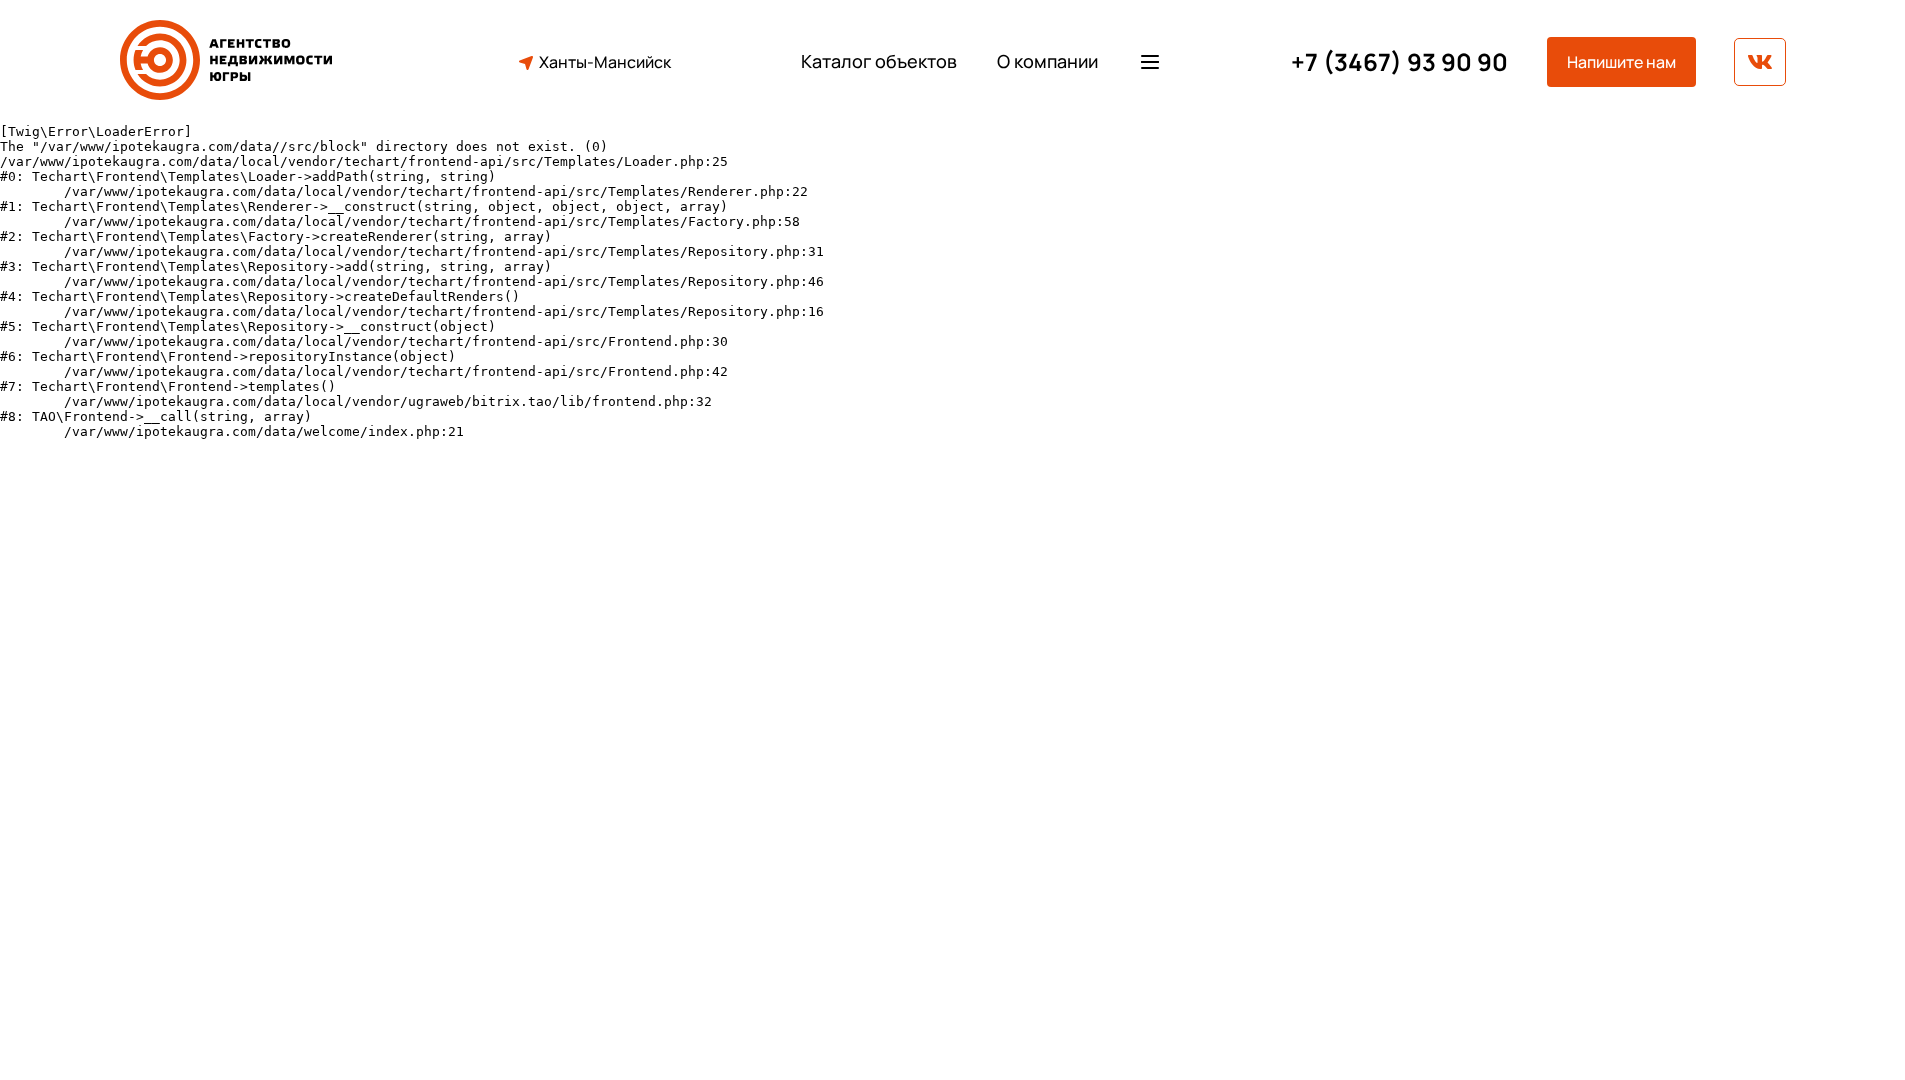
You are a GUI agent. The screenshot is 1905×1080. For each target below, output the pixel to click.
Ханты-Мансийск (605, 62)
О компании (1047, 61)
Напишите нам (1621, 62)
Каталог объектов (879, 61)
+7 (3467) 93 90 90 (1399, 62)
